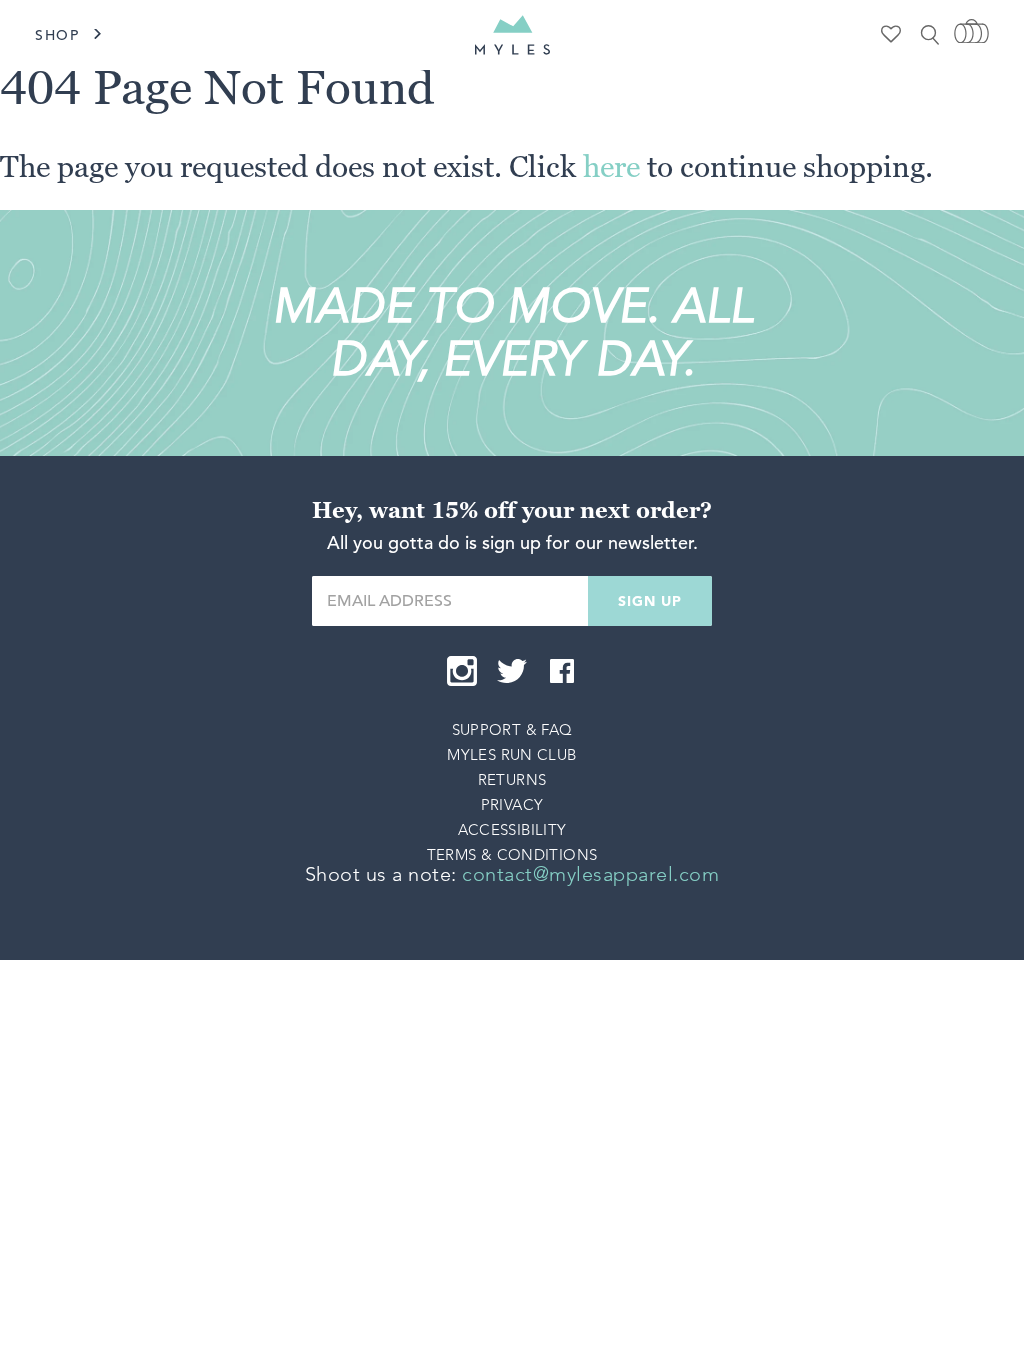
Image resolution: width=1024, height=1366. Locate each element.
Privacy (512, 804)
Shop (57, 35)
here (611, 166)
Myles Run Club (511, 754)
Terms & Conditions (512, 854)
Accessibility (512, 829)
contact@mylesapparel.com (590, 874)
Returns (512, 779)
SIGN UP (650, 601)
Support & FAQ (512, 729)
